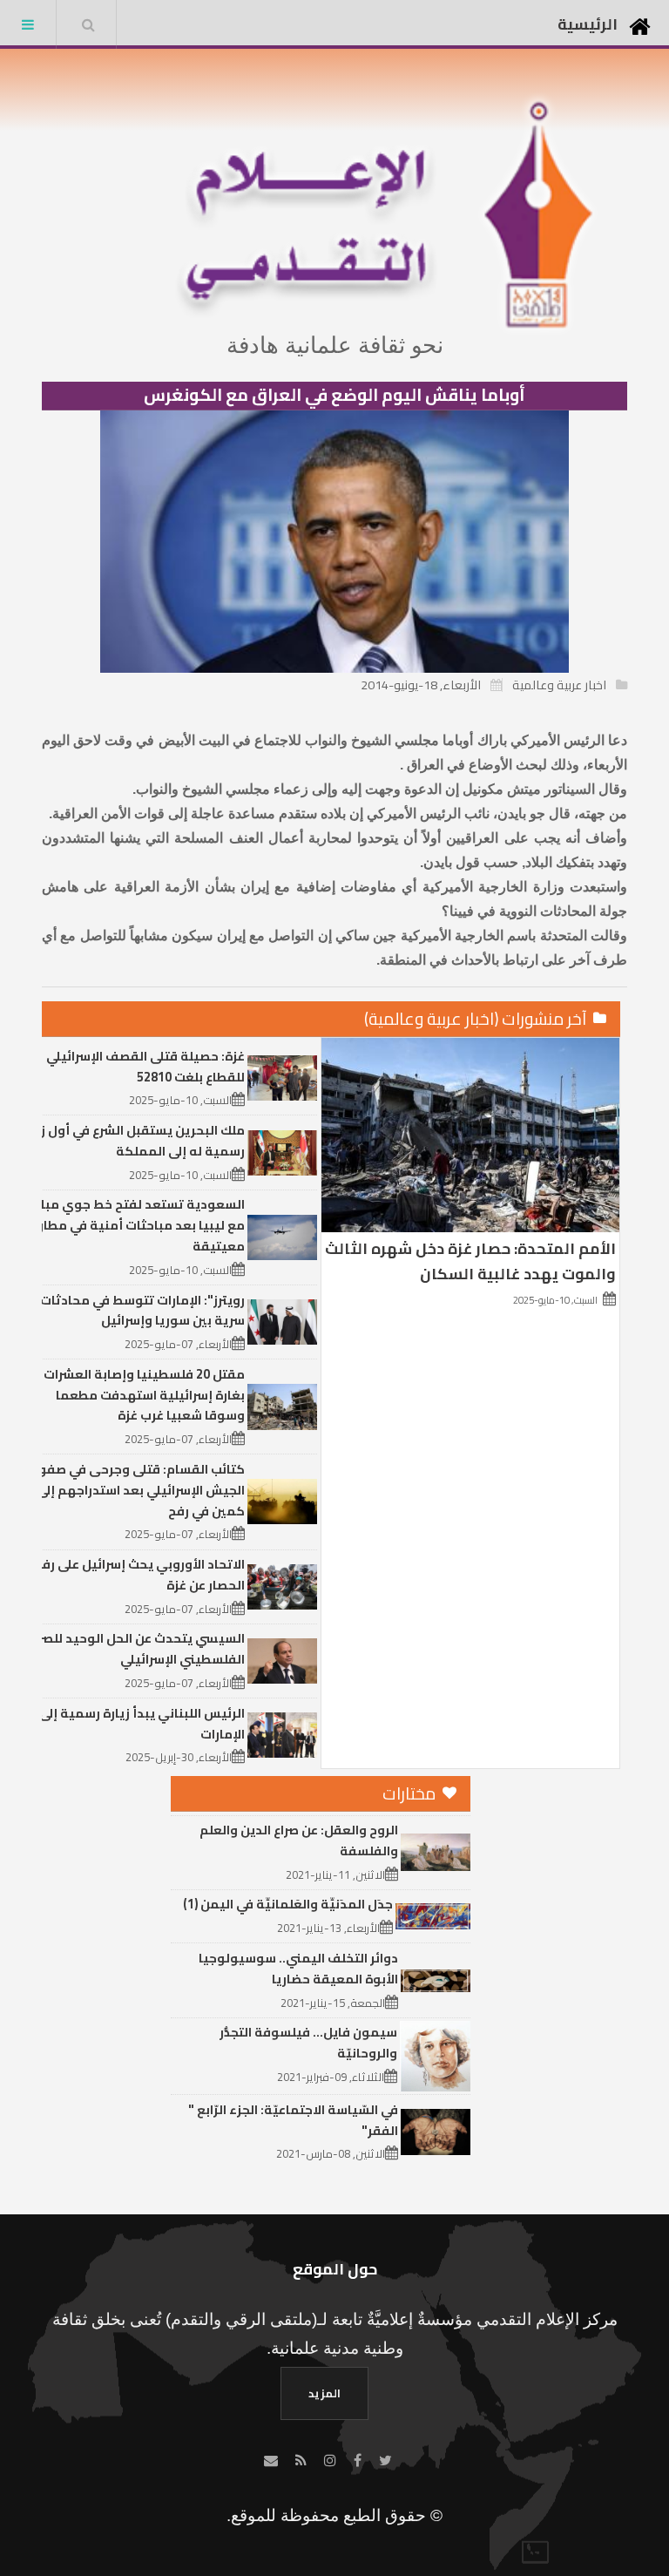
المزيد (324, 2393)
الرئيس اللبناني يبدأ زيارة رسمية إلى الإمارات (142, 1723)
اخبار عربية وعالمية (559, 685)
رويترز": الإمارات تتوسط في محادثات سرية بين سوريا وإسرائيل (142, 1310)
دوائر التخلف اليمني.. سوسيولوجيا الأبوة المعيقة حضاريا (298, 1968)
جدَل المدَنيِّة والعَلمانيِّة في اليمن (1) (288, 1904)
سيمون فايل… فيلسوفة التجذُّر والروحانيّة (308, 2042)
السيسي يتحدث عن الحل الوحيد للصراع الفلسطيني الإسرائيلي (136, 1648)
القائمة (28, 24)
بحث (88, 24)
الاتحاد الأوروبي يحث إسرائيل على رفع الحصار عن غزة (139, 1574)
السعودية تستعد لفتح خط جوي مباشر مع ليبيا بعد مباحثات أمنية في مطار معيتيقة (135, 1225)
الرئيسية (588, 24)
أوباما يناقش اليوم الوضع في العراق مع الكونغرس (334, 395)
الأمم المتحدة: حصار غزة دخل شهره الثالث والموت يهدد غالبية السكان (470, 1261)
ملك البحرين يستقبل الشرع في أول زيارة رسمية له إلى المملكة (132, 1140)
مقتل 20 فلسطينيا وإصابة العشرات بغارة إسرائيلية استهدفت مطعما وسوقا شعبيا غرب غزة (144, 1395)
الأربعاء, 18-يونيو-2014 (421, 685)
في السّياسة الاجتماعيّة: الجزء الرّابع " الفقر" (293, 2120)
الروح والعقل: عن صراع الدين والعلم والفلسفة (299, 1840)
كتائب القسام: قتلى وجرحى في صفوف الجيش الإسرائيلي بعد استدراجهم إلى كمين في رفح (135, 1490)
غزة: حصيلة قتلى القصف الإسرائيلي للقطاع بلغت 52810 (145, 1066)
